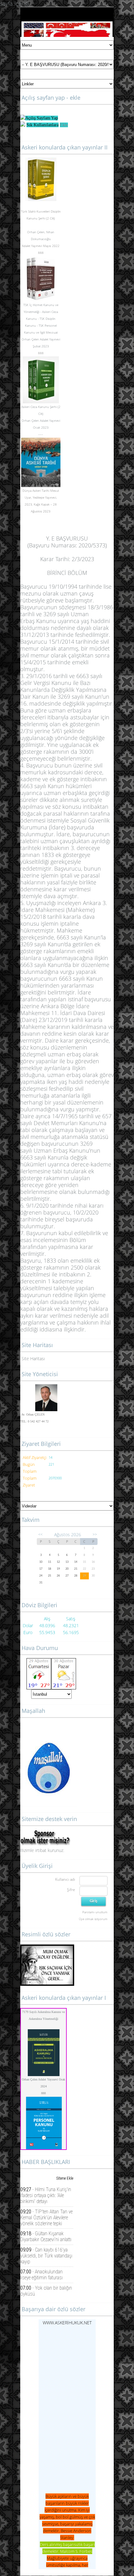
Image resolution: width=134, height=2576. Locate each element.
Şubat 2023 (41, 346)
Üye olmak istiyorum (93, 1919)
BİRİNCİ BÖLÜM (67, 573)
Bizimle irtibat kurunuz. (42, 1850)
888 (43, 2093)
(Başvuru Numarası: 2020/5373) (67, 545)
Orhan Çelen (36, 232)
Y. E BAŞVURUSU (67, 538)
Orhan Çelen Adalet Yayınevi (41, 339)
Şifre (71, 1890)
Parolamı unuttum (95, 1912)
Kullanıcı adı (65, 1879)
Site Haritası (33, 1358)
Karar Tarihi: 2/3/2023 (67, 559)
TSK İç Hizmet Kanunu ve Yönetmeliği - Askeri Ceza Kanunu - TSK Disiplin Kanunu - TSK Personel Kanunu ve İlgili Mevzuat (41, 319)
